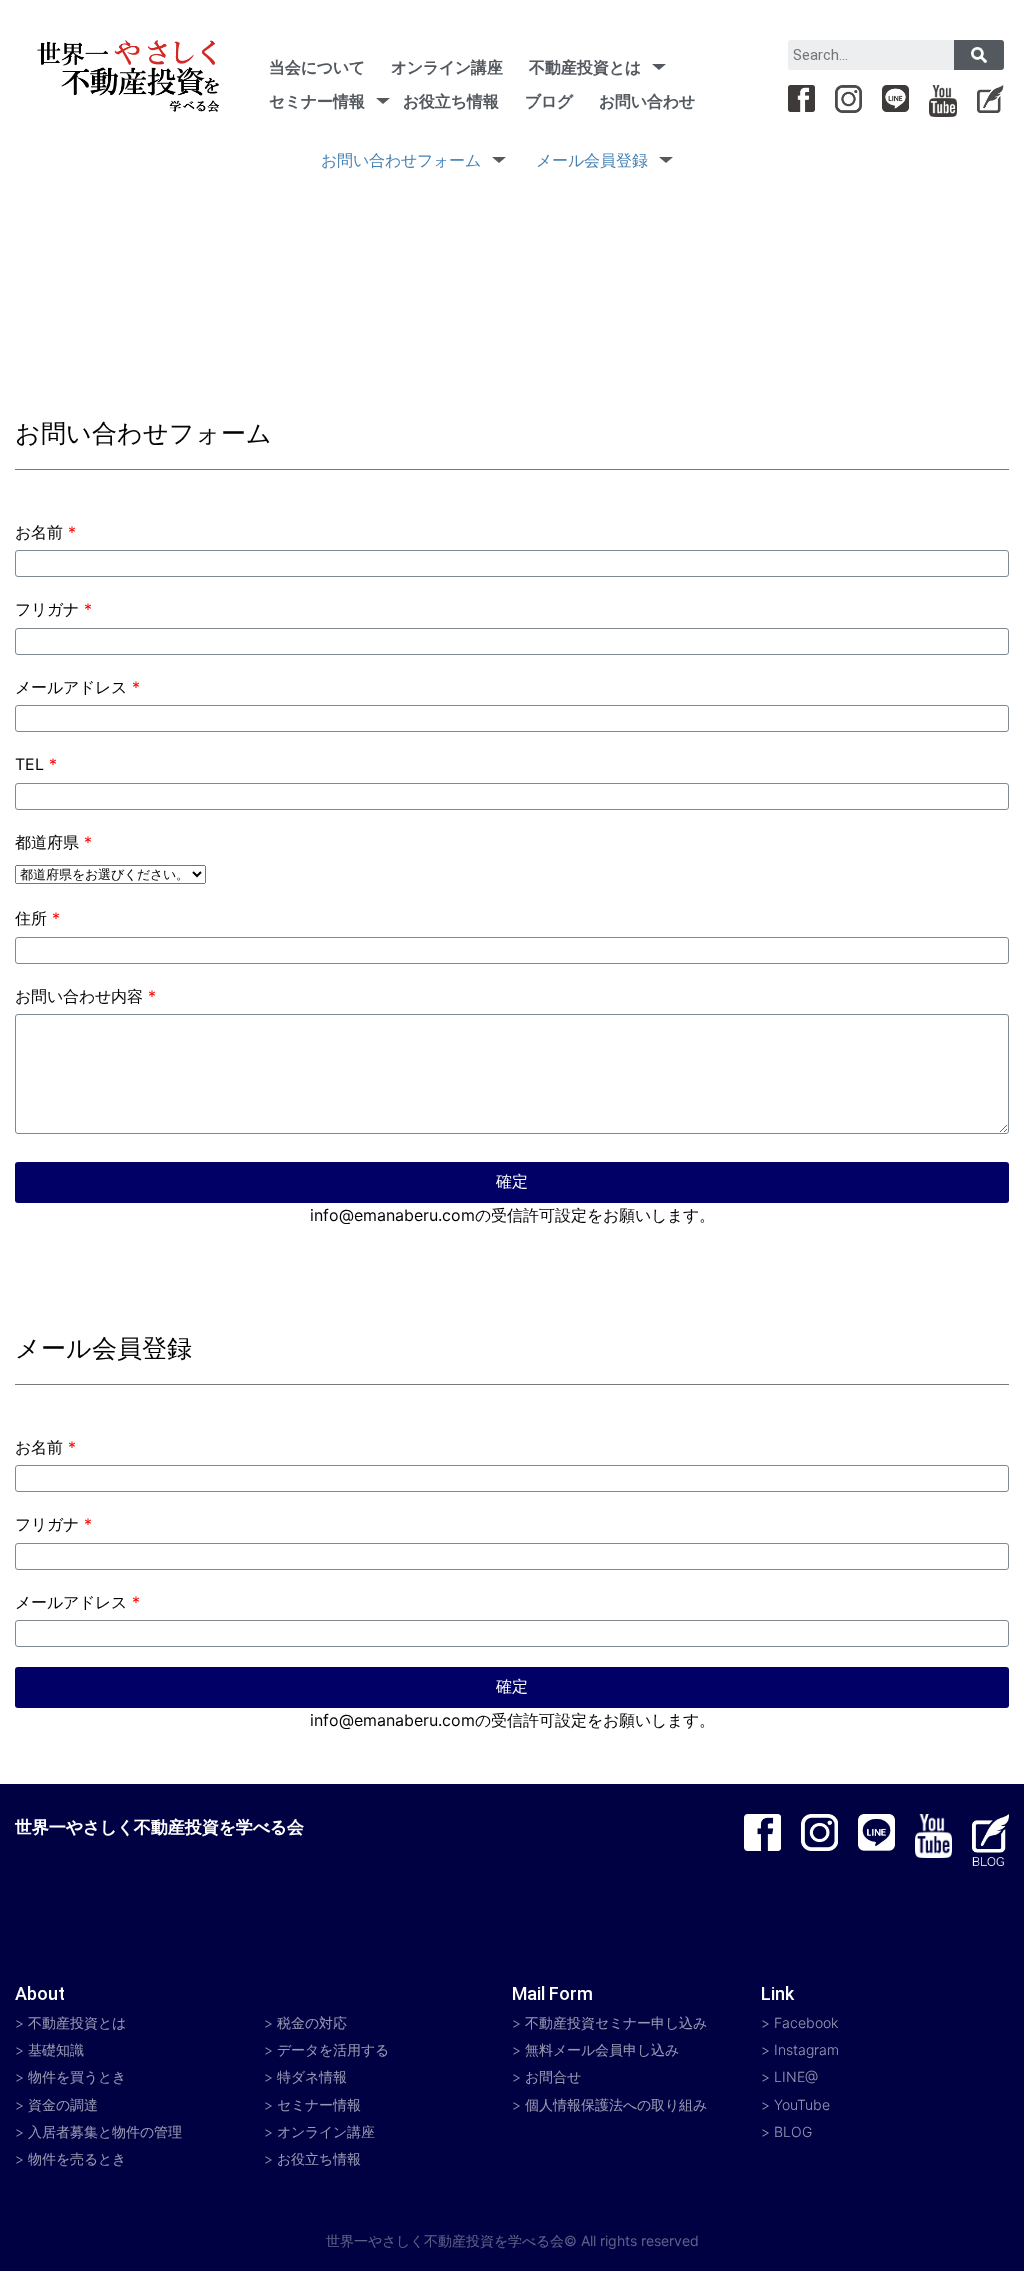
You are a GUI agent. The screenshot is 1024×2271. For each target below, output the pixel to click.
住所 (37, 918)
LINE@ (796, 2076)
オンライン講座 (447, 67)
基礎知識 (56, 2049)
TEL (36, 764)
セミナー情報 (317, 101)
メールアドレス (77, 687)
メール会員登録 (592, 160)
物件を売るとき (77, 2158)
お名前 (45, 532)
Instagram (806, 2049)
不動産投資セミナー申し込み (616, 2022)
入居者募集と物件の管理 (105, 2131)
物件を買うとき (77, 2076)
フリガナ (53, 609)
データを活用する (333, 2049)
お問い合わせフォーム (401, 160)
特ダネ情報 (312, 2076)
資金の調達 (63, 2104)
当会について (317, 67)
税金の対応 (312, 2022)
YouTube (802, 2104)
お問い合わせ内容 (85, 996)
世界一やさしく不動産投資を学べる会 (159, 1827)
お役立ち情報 (451, 101)
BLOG (793, 2131)
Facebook (806, 2022)
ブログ (549, 101)
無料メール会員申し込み (602, 2049)
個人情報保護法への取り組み (616, 2104)
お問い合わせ (647, 101)
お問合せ (553, 2076)
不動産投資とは (585, 67)
